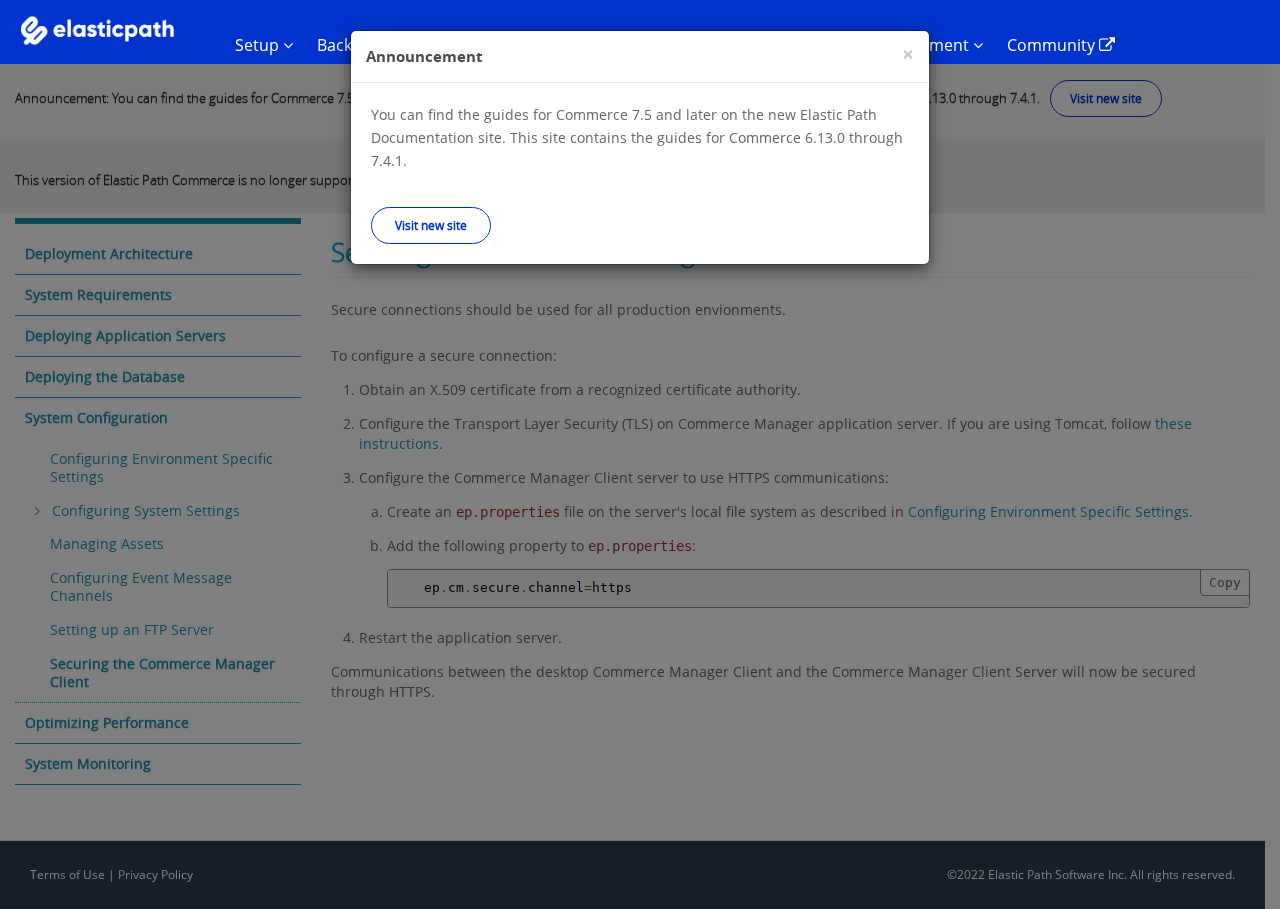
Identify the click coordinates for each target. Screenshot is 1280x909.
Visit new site (431, 225)
